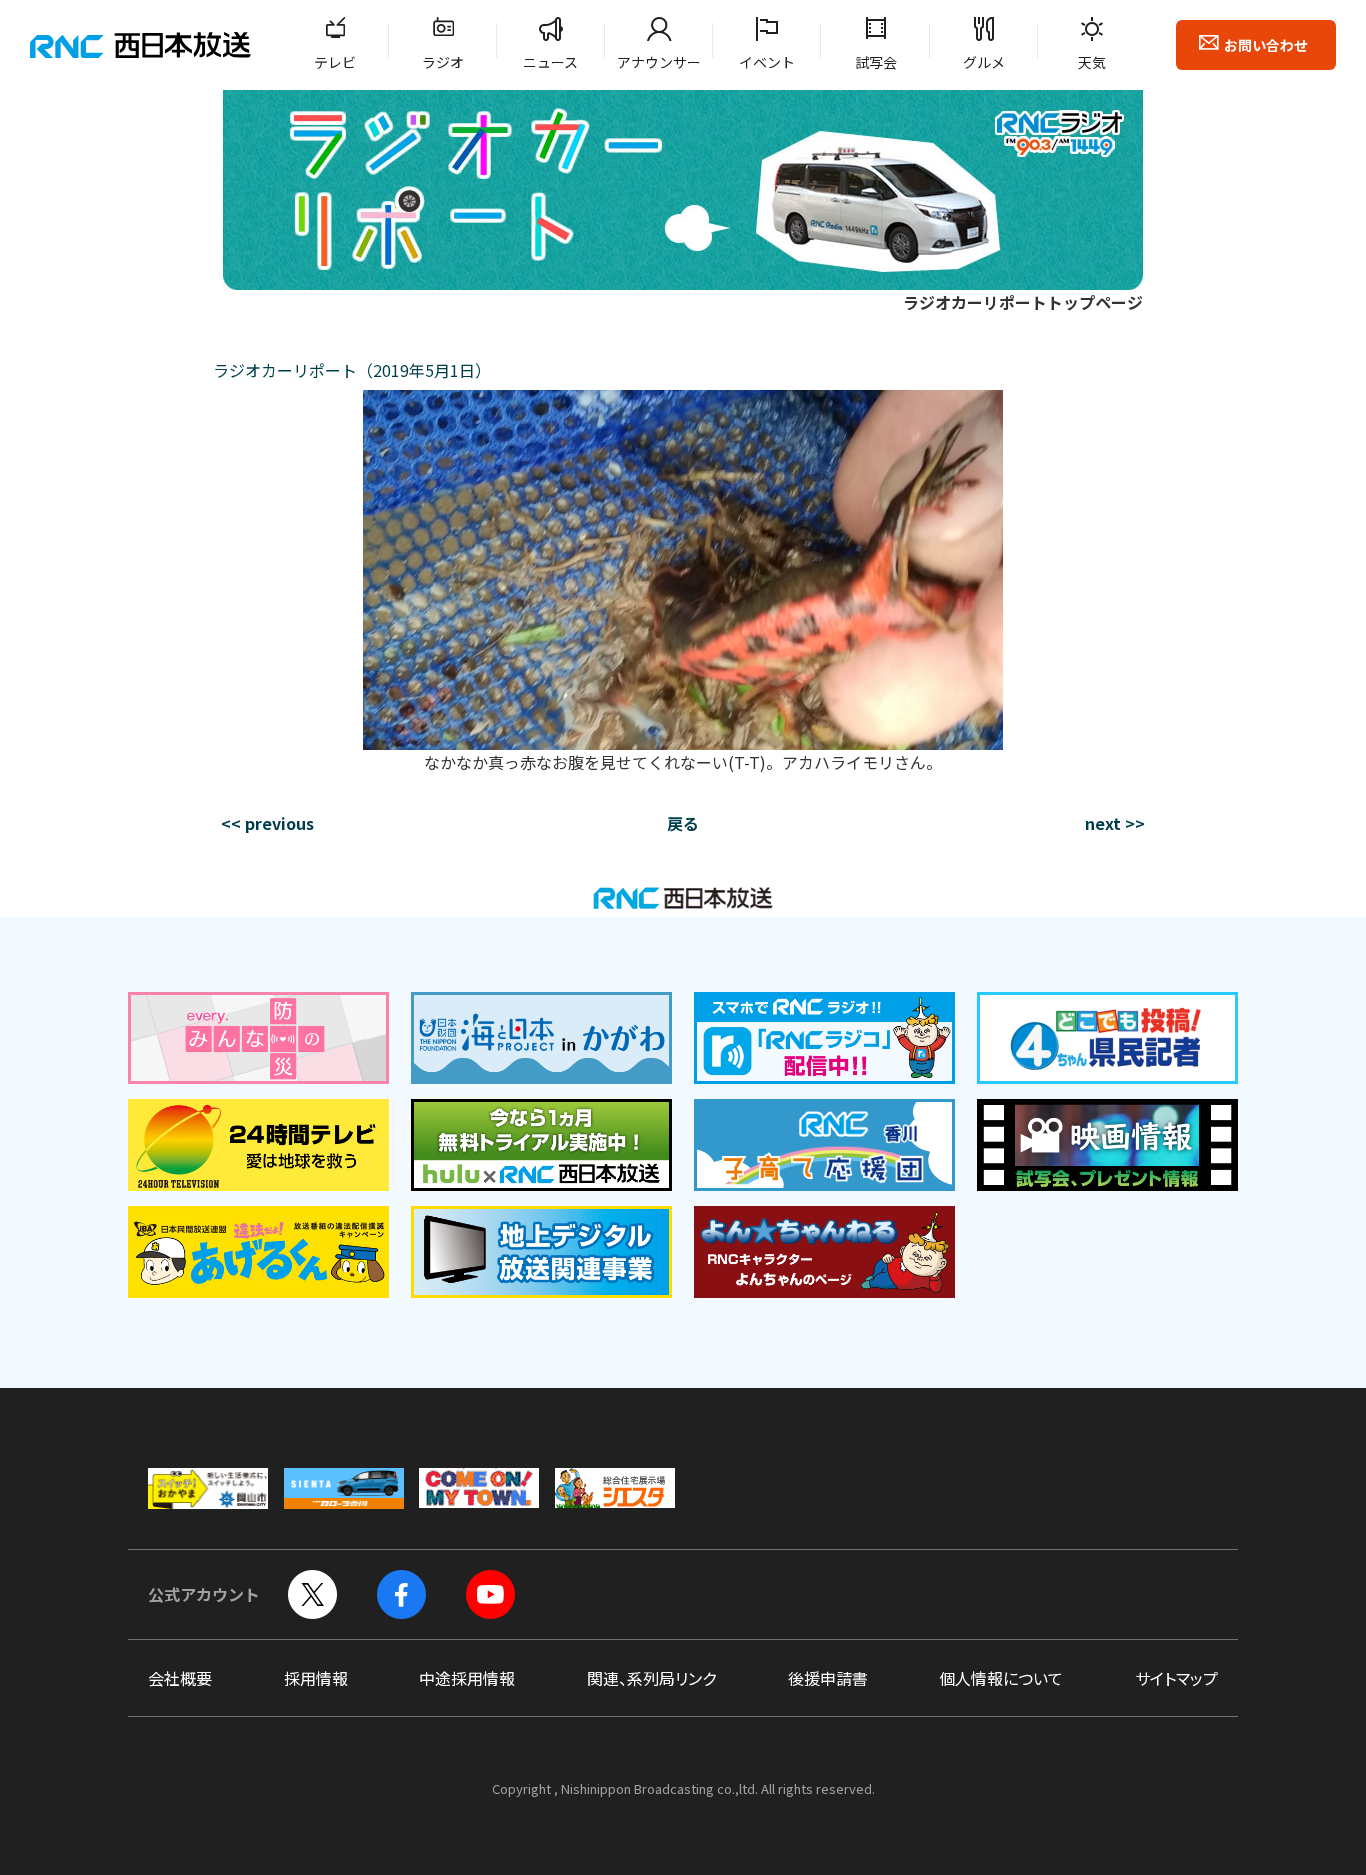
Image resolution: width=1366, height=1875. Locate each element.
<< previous (267, 823)
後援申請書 (828, 1678)
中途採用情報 (467, 1678)
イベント (767, 62)
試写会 (876, 62)
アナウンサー (659, 62)
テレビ (335, 62)
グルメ (984, 62)
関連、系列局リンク (651, 1678)
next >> (1115, 823)
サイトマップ (1176, 1678)
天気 (1092, 62)
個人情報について (1001, 1678)
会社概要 (180, 1678)
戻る (683, 823)
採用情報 (316, 1678)
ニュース (550, 62)
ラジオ (443, 62)
